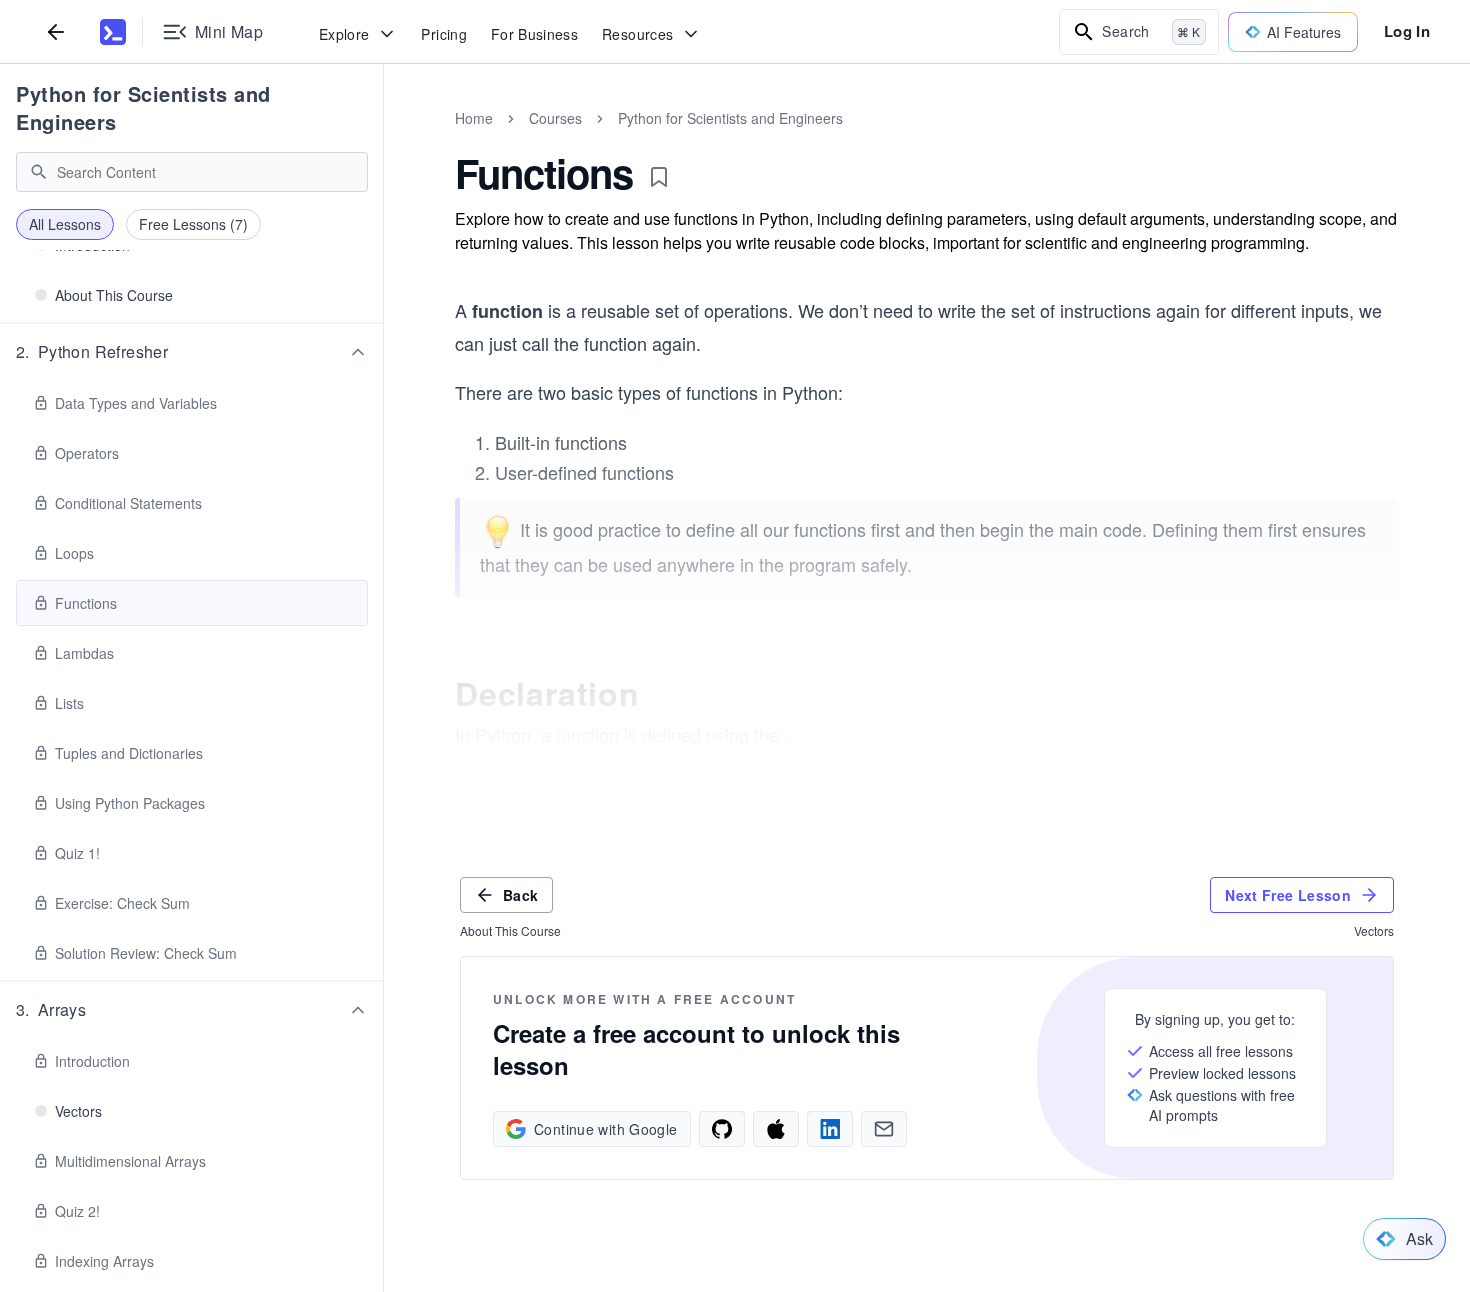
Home (474, 118)
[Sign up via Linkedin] (830, 1129)
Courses (555, 118)
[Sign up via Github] (722, 1129)
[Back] (56, 31)
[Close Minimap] (384, 140)
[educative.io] (113, 32)
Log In (1407, 31)
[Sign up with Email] (884, 1129)
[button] (192, 352)
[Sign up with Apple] (776, 1129)
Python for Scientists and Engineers (143, 107)
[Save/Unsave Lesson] (659, 177)
